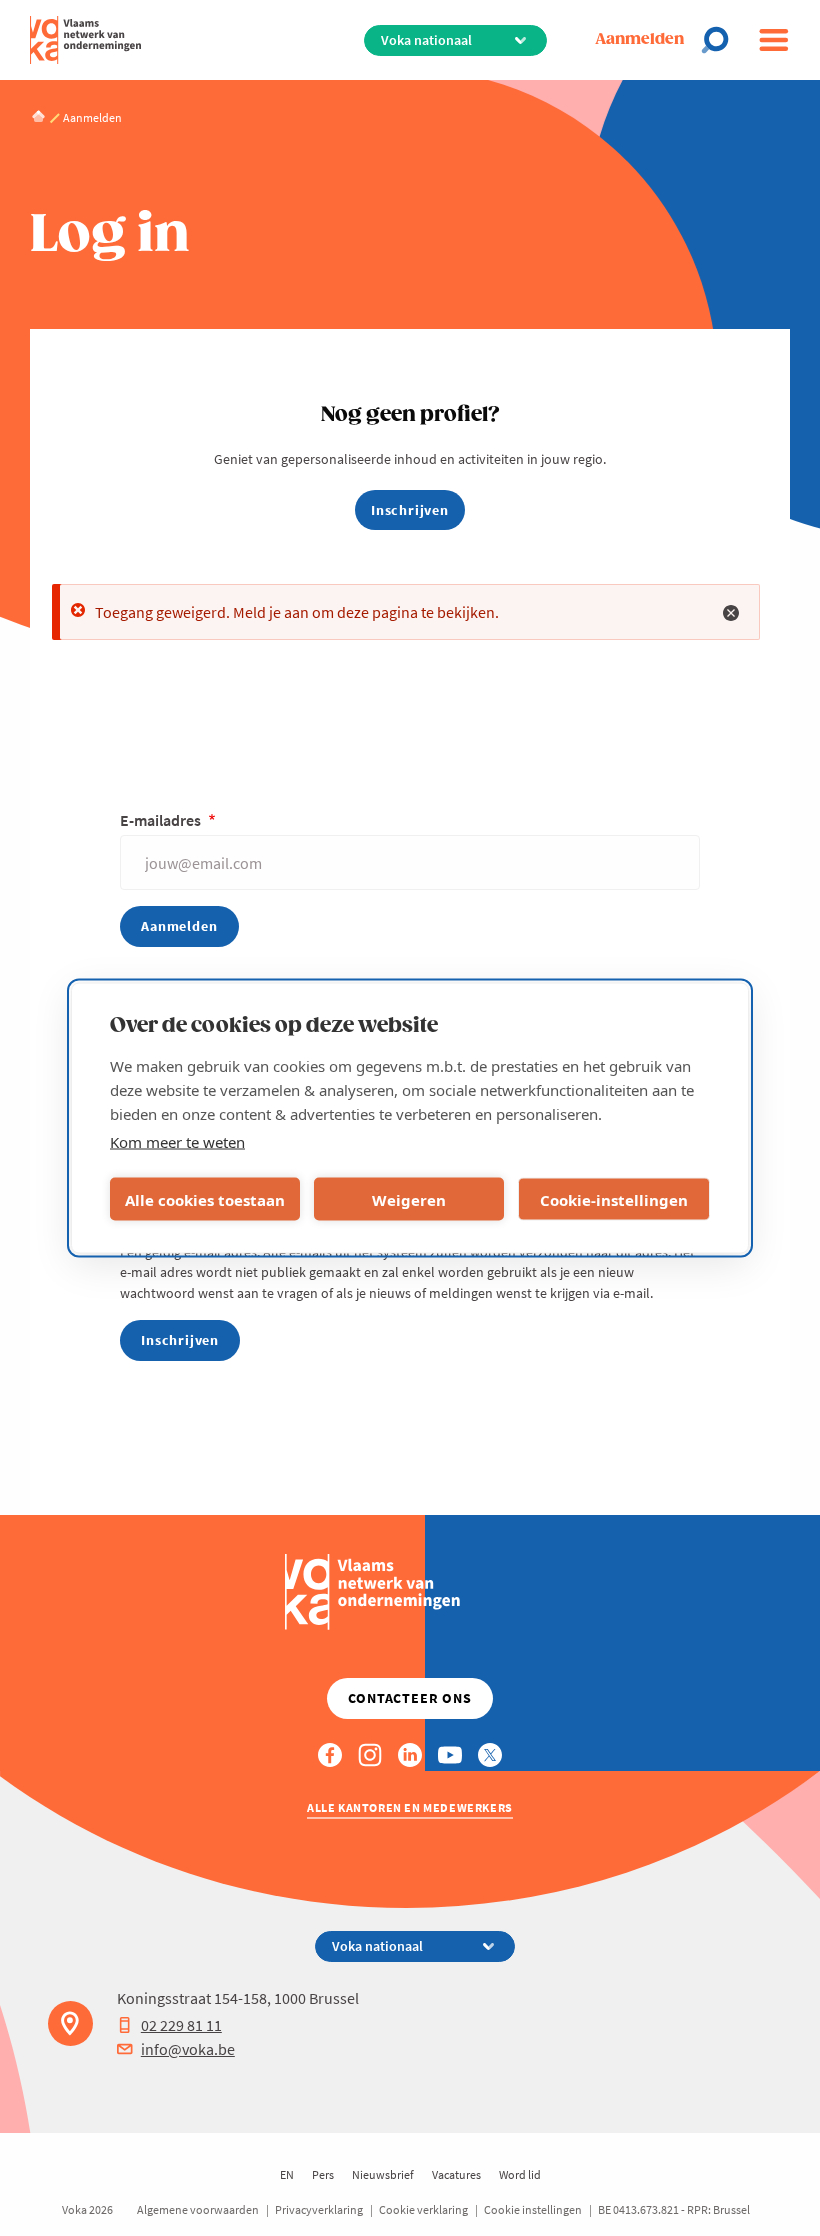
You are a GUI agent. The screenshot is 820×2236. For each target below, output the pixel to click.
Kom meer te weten (177, 1142)
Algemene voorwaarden (198, 2209)
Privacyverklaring (319, 2209)
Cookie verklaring (423, 2209)
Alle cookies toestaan (205, 1199)
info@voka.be (188, 2049)
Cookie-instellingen (614, 1199)
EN (287, 2174)
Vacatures (456, 2174)
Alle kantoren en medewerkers (410, 1807)
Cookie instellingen (533, 2209)
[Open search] (721, 40)
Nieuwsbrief (383, 2174)
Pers (323, 2174)
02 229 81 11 (181, 2025)
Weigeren (409, 1199)
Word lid (520, 2174)
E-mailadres (162, 820)
